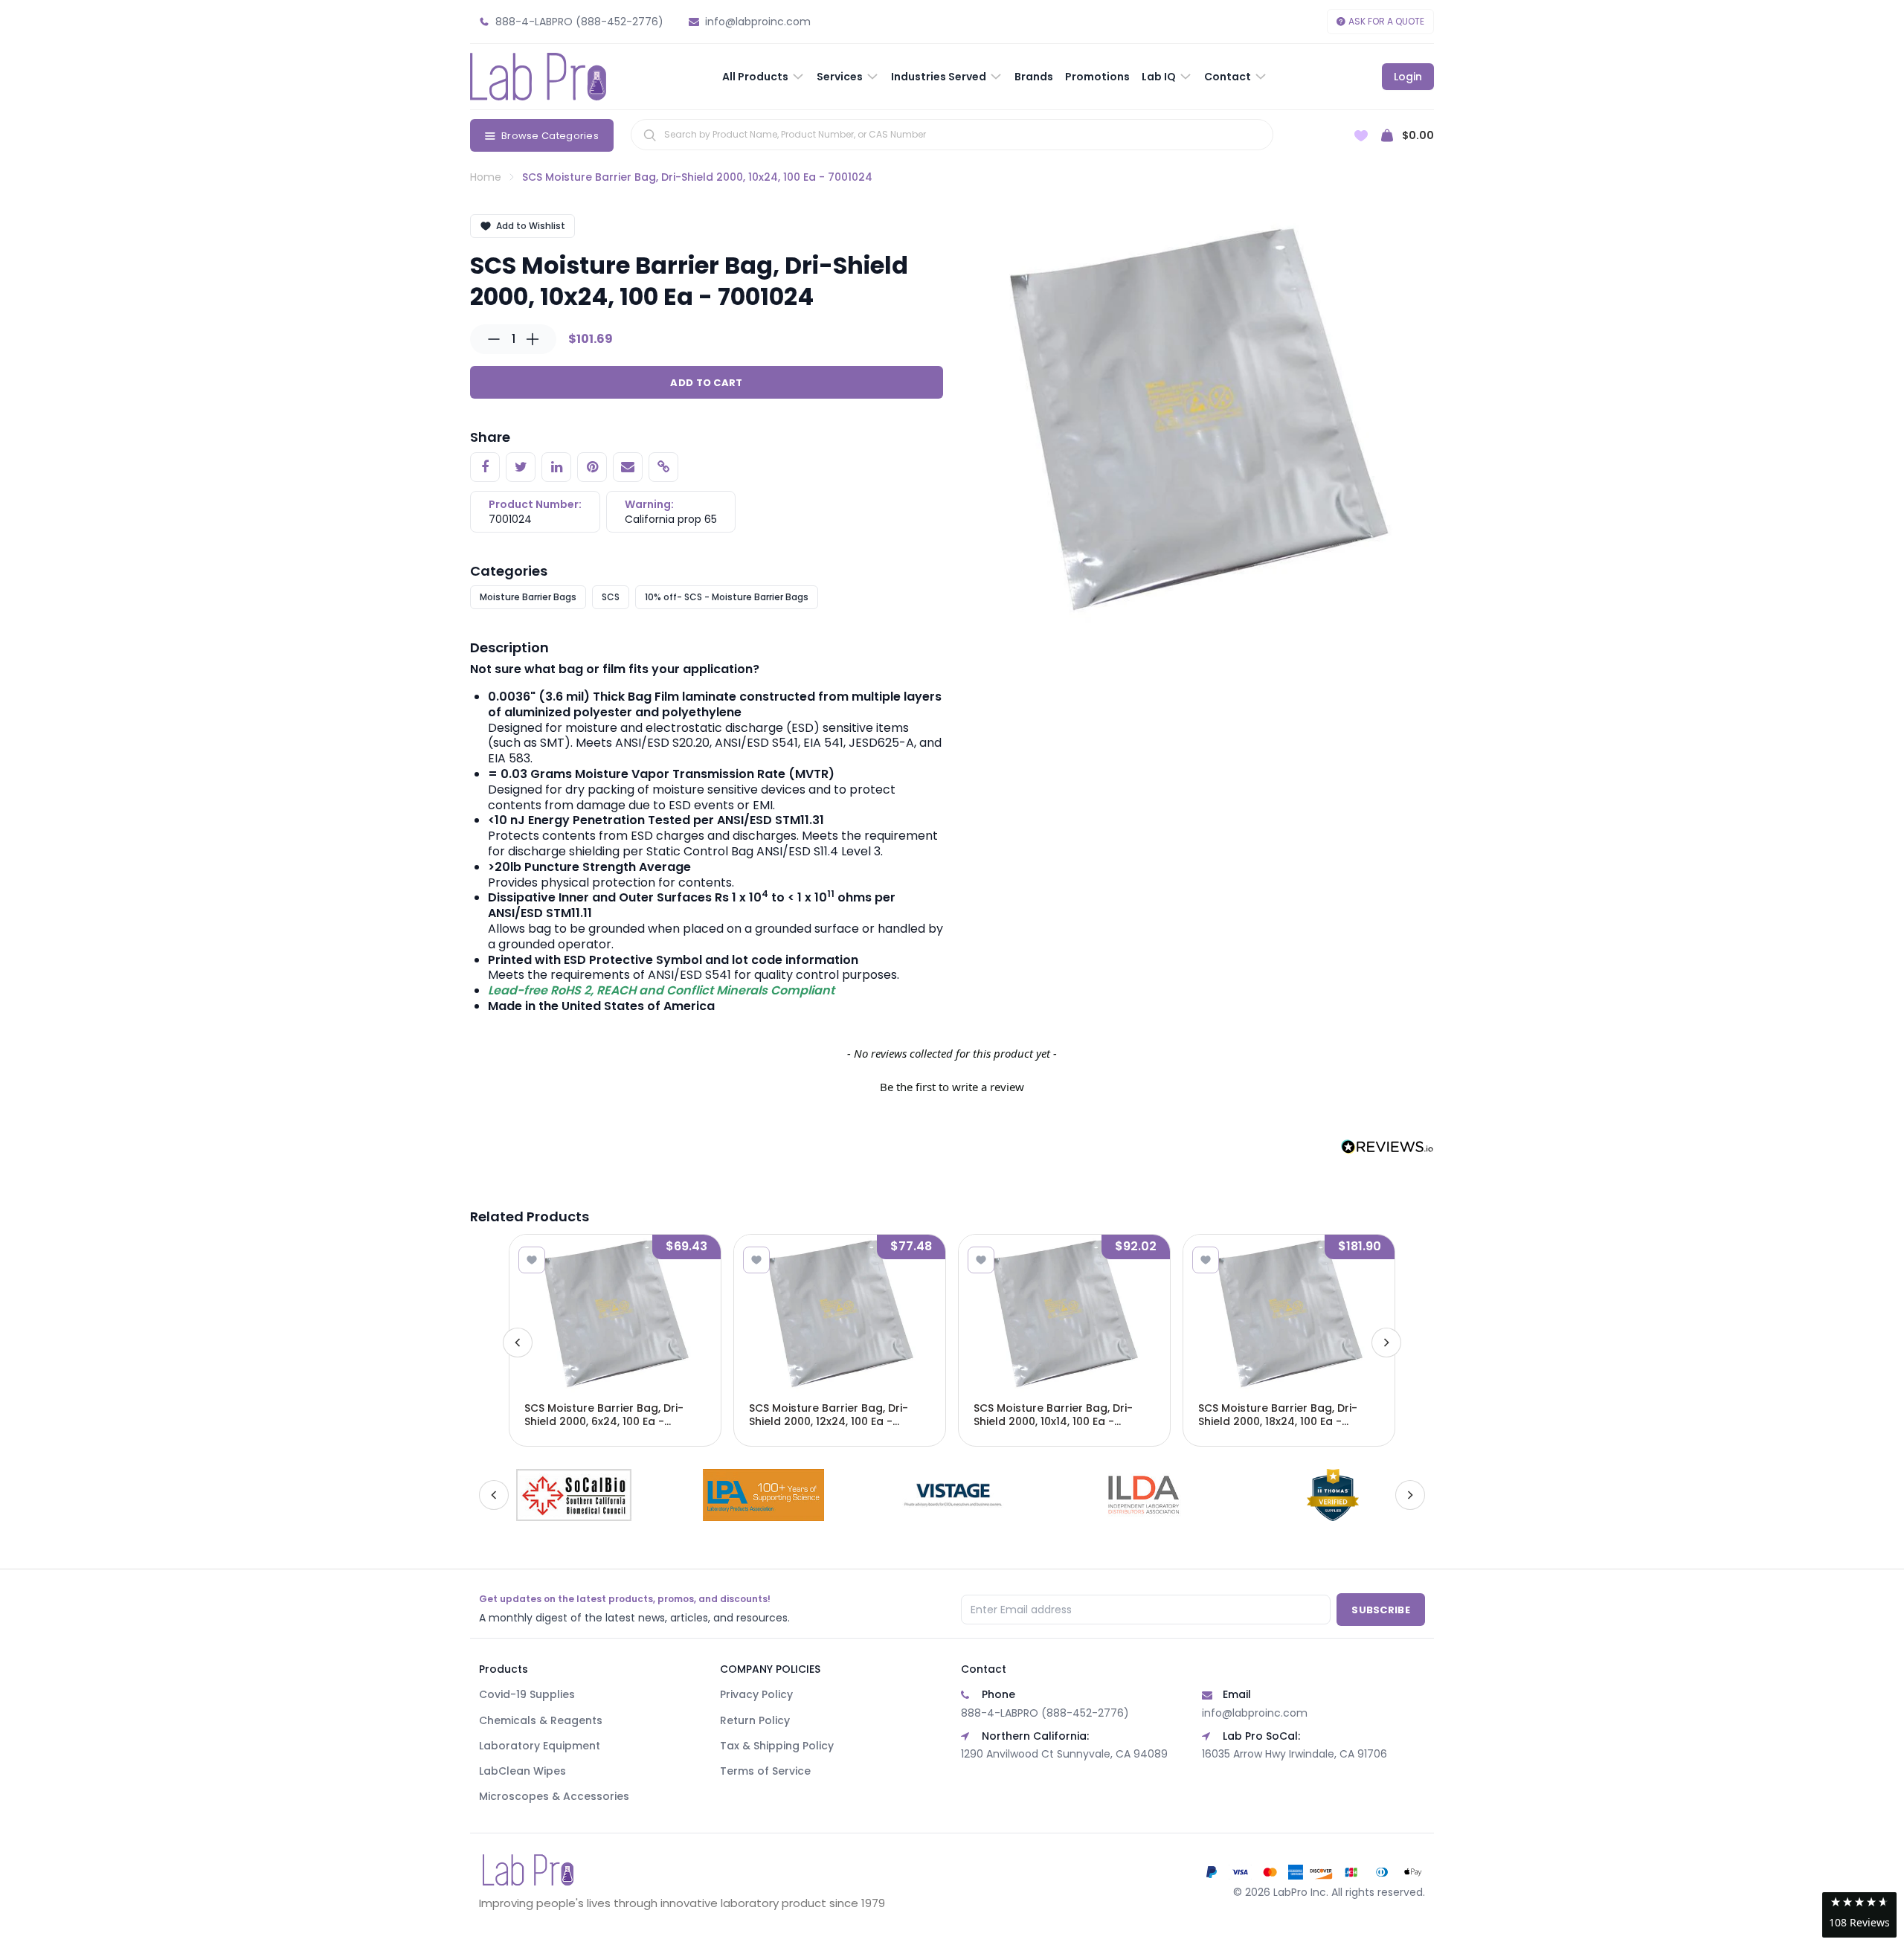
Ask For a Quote (1386, 21)
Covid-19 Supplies (527, 1694)
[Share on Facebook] (485, 467)
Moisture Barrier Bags (528, 597)
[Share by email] (628, 467)
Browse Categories (550, 136)
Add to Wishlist (531, 226)
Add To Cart (706, 383)
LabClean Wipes (522, 1771)
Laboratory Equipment (540, 1746)
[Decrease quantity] (494, 339)
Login (1408, 77)
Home (486, 177)
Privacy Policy (756, 1694)
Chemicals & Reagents (541, 1720)
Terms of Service (765, 1771)
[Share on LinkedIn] (556, 467)
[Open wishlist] (1361, 136)
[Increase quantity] (533, 339)
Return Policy (755, 1720)
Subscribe (1381, 1610)
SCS (611, 597)
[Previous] (518, 1343)
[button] (952, 1085)
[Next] (1386, 1343)
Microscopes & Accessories (554, 1796)
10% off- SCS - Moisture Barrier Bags (727, 597)
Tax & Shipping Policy (777, 1746)
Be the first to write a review (952, 1087)
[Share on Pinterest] (592, 467)
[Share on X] (521, 467)
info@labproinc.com (1255, 1713)
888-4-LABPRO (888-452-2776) (1045, 1713)
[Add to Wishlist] (532, 1260)
